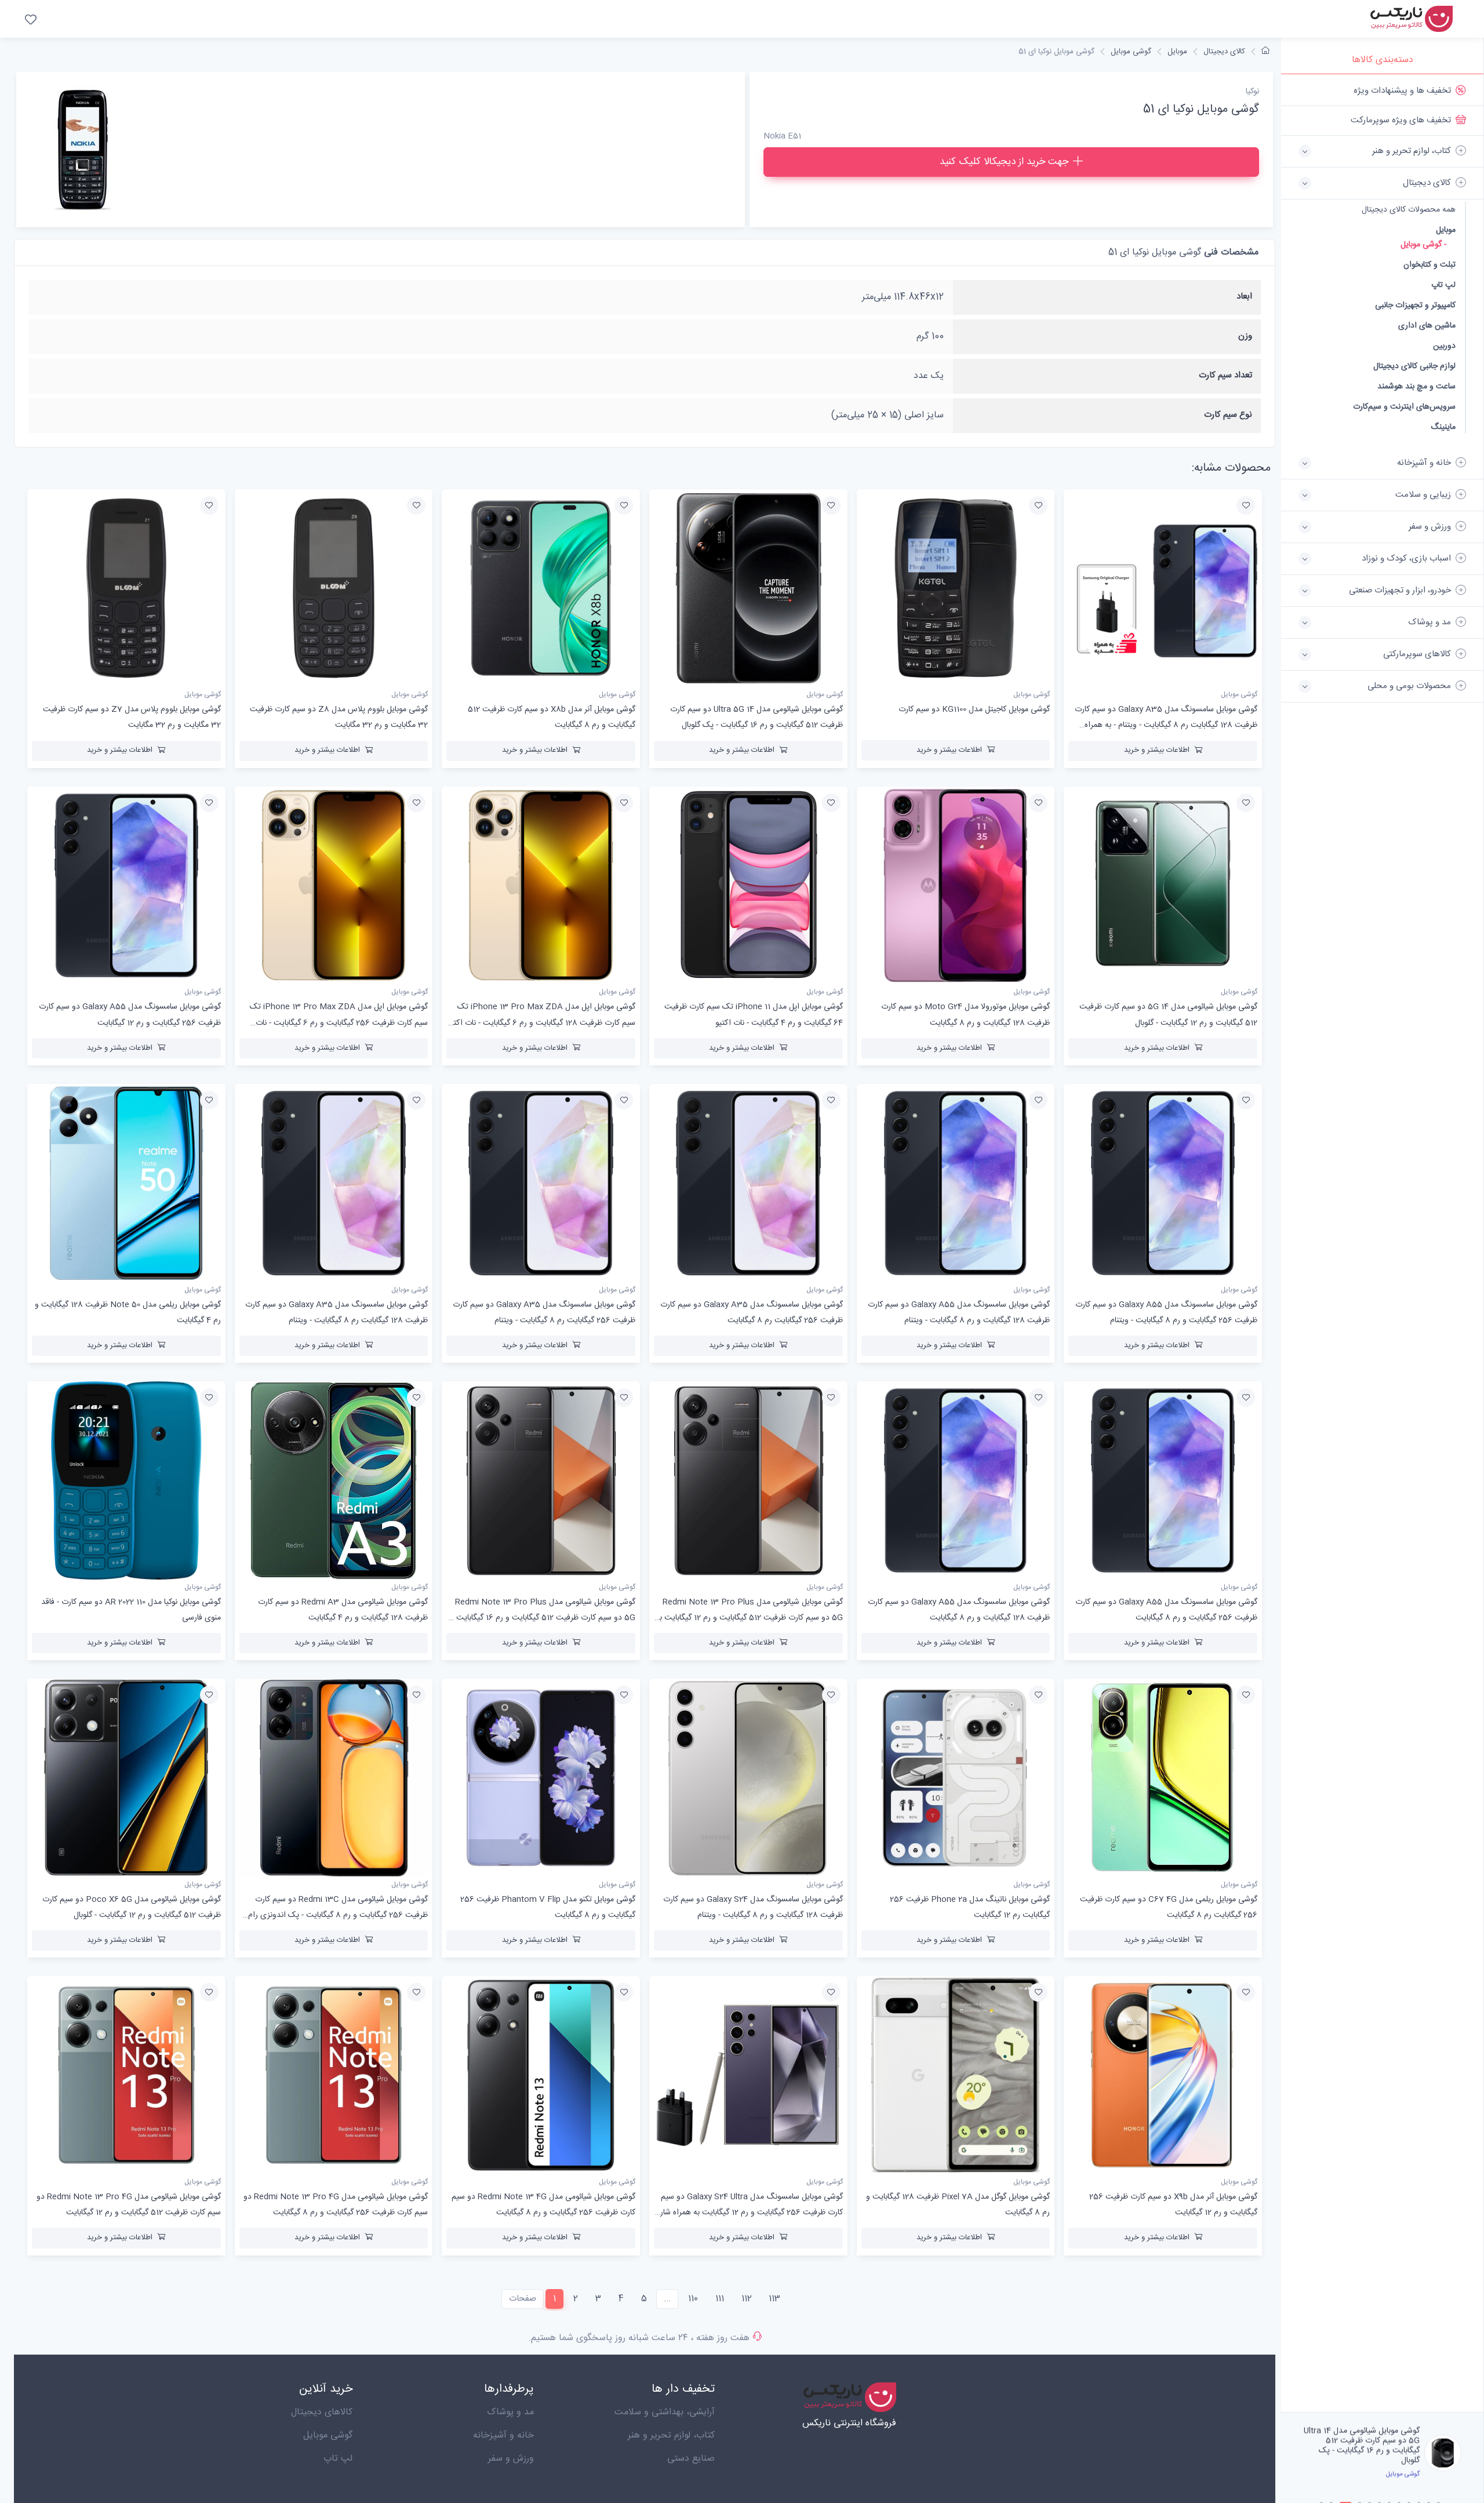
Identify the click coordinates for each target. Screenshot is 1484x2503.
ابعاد (1244, 296)
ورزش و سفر (511, 2459)
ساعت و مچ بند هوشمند (1416, 386)
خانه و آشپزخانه (503, 2435)
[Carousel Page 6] (1379, 2493)
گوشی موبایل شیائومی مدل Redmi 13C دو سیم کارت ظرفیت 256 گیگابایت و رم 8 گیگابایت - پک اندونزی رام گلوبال (338, 1915)
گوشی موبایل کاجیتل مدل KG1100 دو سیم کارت (974, 710)
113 (774, 2299)
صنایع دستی (691, 2459)
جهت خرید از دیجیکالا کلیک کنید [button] (1004, 162)
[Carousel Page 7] (1389, 2493)
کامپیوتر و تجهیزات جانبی (1415, 305)
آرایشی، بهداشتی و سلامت (665, 2412)
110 (693, 2299)
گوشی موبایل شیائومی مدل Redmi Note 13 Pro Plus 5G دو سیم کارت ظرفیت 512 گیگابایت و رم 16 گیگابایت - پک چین (543, 1618)
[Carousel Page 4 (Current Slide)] (1355, 2493)
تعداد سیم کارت (1225, 375)
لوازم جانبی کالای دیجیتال (1414, 366)
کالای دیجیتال (1224, 52)
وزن (1245, 336)
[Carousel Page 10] (1419, 2493)
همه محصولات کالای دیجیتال (1409, 210)
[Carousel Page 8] (1399, 2493)
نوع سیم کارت (1228, 415)
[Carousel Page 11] (1429, 2493)
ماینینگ (1443, 427)
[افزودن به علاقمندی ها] (1246, 505)
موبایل (1446, 230)
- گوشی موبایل (1423, 245)
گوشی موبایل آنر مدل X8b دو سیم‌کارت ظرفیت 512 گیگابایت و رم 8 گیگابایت (1363, 2441)
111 (720, 2299)
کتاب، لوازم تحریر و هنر (671, 2435)
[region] (1382, 1243)
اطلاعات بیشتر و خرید (1157, 750)
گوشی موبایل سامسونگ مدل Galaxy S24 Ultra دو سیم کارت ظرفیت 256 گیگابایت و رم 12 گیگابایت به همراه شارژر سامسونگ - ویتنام (749, 2213)
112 (747, 2299)
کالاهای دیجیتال (322, 2412)
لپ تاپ (1443, 285)
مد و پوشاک (510, 2412)
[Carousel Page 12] (1438, 2493)
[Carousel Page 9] (1409, 2493)
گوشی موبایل (1131, 52)
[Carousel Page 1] (1321, 2493)
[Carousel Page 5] (1370, 2493)
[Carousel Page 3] (1341, 2493)
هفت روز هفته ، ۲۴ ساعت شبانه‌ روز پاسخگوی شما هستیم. (639, 2338)
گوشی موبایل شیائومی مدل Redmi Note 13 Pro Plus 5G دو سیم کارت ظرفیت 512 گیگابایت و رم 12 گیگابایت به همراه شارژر (749, 1618)
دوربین (1444, 346)
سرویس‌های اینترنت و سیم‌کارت (1404, 407)
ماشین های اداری (1427, 325)
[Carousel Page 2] (1331, 2493)
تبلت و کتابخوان (1430, 265)
